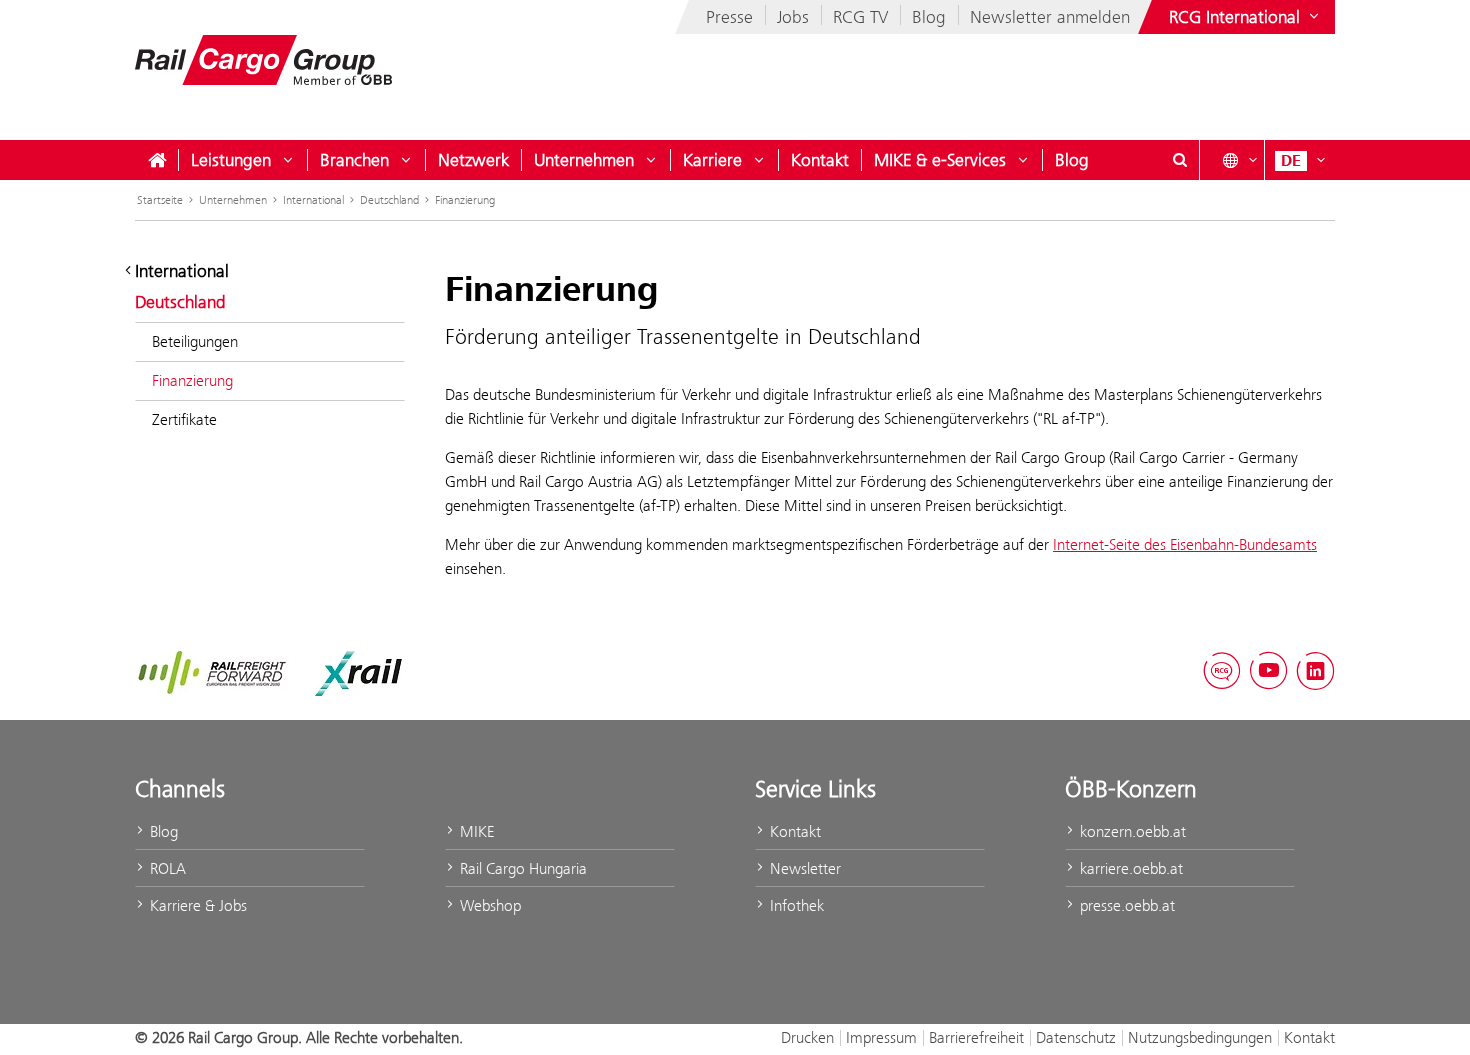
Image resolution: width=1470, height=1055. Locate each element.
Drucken (807, 1037)
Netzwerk (473, 160)
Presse (729, 17)
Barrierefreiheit (976, 1037)
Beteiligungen (195, 341)
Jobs (793, 17)
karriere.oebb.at (1129, 868)
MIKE (475, 831)
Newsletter (803, 868)
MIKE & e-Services (940, 160)
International (313, 200)
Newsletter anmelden (1050, 17)
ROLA (166, 868)
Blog (929, 17)
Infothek (795, 905)
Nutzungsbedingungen (1200, 1037)
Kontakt (820, 160)
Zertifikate (184, 419)
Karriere (712, 160)
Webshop (488, 905)
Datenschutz (1076, 1037)
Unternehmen (584, 160)
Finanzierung (465, 200)
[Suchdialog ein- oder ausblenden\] (1180, 160)
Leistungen (231, 160)
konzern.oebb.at (1131, 831)
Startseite (160, 200)
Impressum (881, 1037)
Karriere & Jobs (196, 905)
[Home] (157, 160)
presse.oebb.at (1125, 905)
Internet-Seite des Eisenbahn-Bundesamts (1185, 544)
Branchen (354, 160)
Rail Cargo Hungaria (521, 868)
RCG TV (860, 17)
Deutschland (389, 200)
